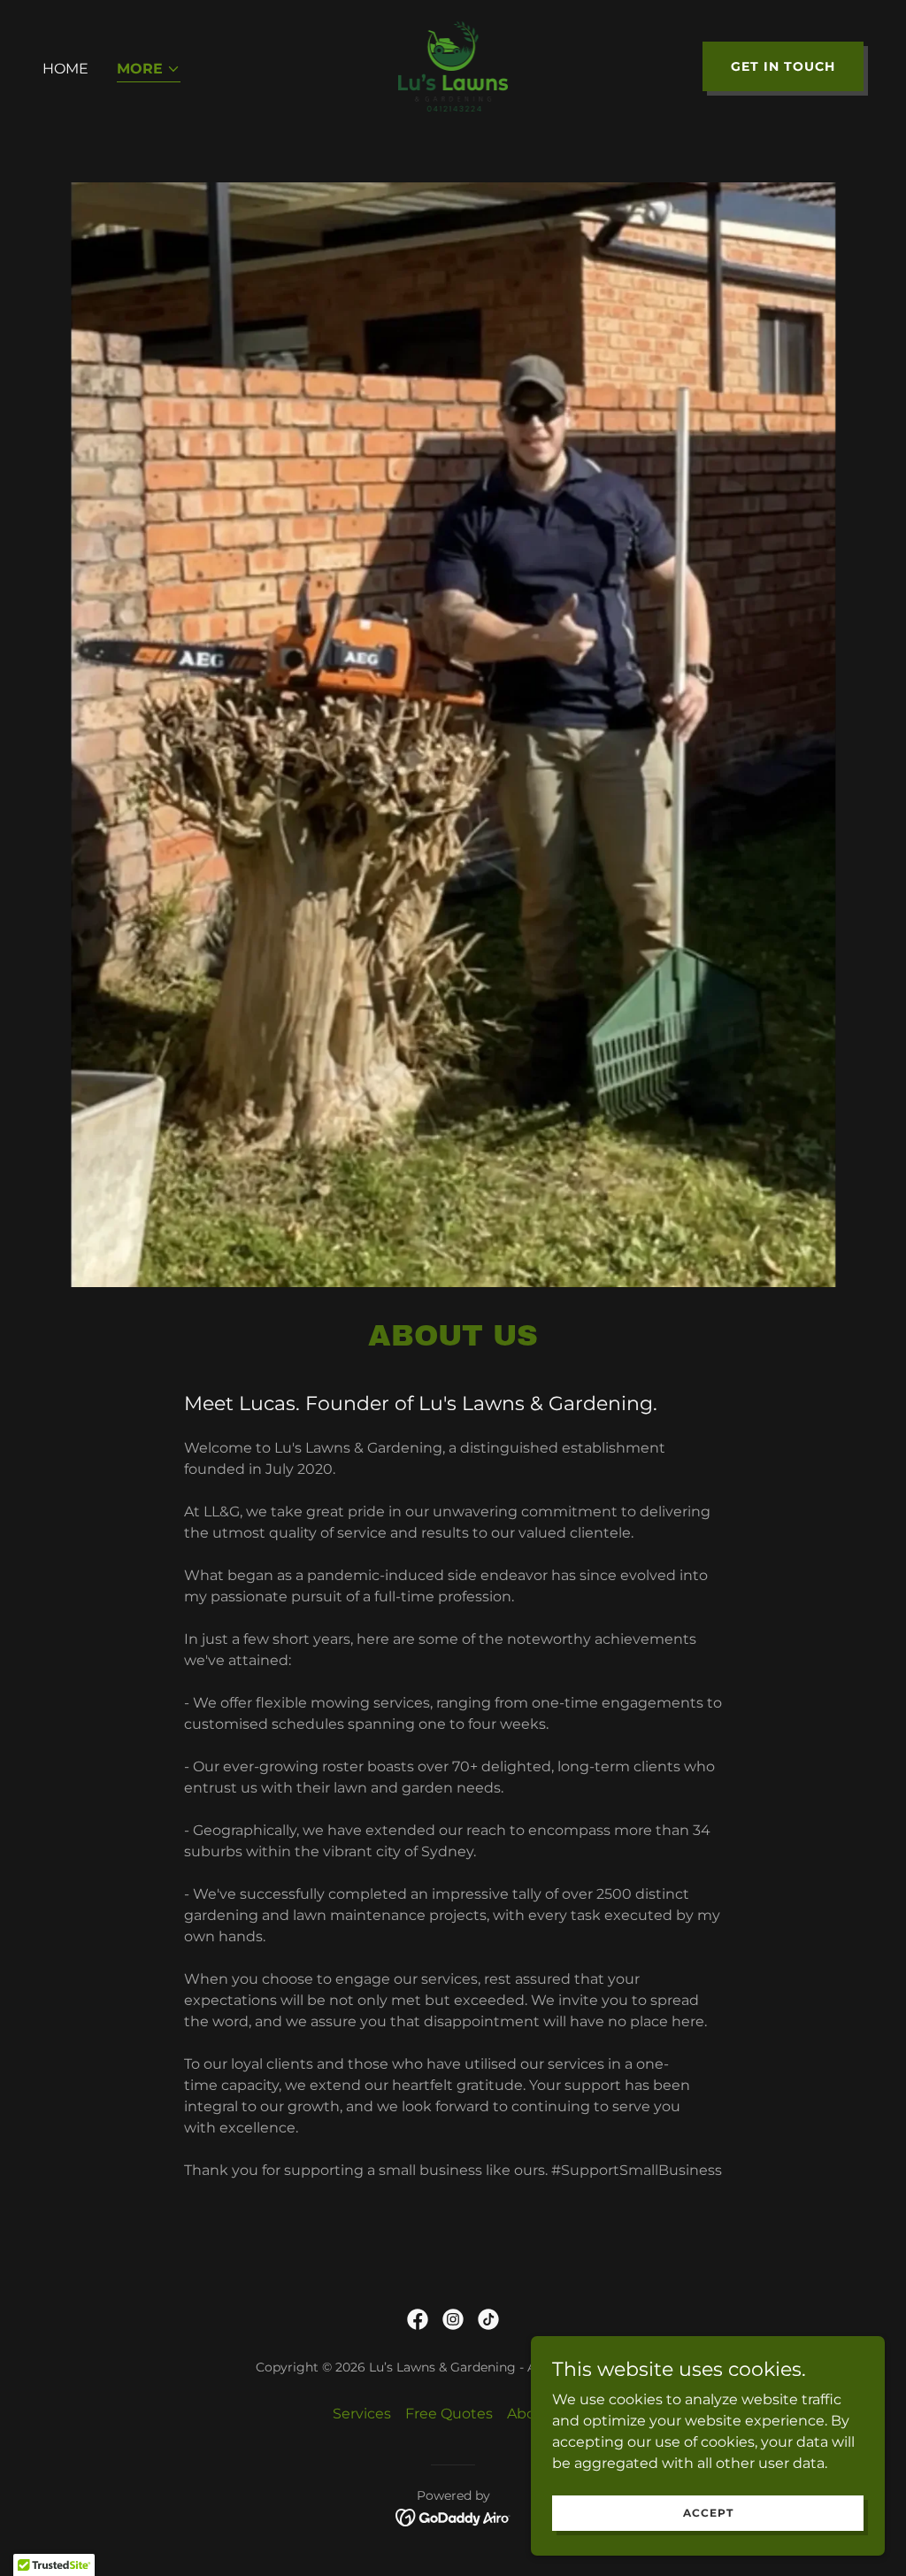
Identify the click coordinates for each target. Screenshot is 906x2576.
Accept (708, 2513)
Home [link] (65, 69)
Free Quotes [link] (449, 2414)
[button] (149, 70)
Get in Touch (783, 66)
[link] (453, 65)
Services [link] (362, 2414)
